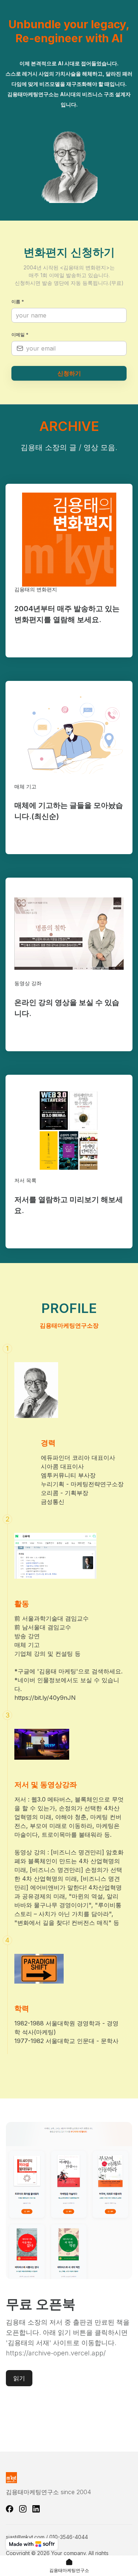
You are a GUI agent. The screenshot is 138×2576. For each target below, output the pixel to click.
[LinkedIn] (36, 2509)
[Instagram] (23, 2509)
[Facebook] (10, 2509)
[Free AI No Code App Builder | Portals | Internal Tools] (32, 2544)
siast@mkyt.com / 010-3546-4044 (47, 2537)
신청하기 (69, 373)
